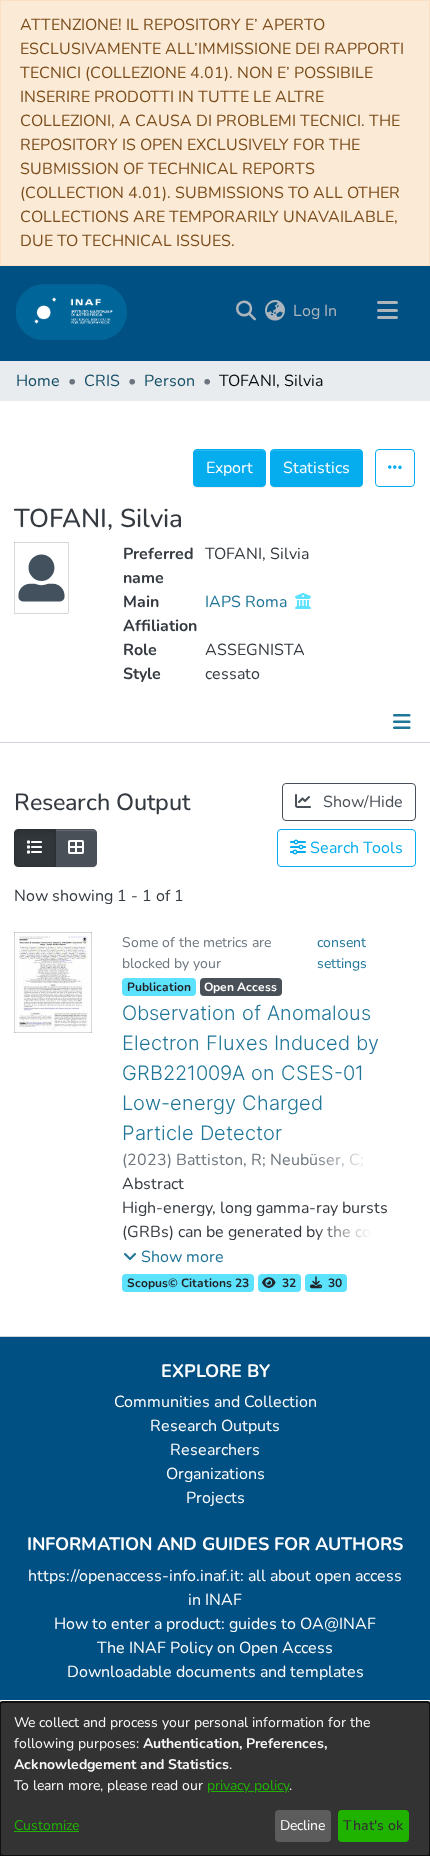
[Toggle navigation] (387, 311)
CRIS (102, 381)
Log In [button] (316, 311)
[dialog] (215, 1779)
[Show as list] (35, 848)
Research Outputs (215, 1426)
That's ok (373, 1825)
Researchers (215, 1450)
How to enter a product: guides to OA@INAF (215, 1624)
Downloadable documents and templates (215, 1672)
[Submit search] (245, 311)
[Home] (71, 311)
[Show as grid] (76, 848)
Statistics (316, 468)
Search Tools (354, 848)
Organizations (215, 1474)
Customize (46, 1825)
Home (38, 381)
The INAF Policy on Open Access (215, 1648)
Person (169, 381)
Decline (302, 1825)
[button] (173, 1257)
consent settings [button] (342, 953)
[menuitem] (274, 311)
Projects (215, 1498)
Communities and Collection (215, 1402)
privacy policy (248, 1785)
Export (229, 468)
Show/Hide (361, 802)
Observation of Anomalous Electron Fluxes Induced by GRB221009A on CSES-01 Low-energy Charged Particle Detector (250, 1073)
